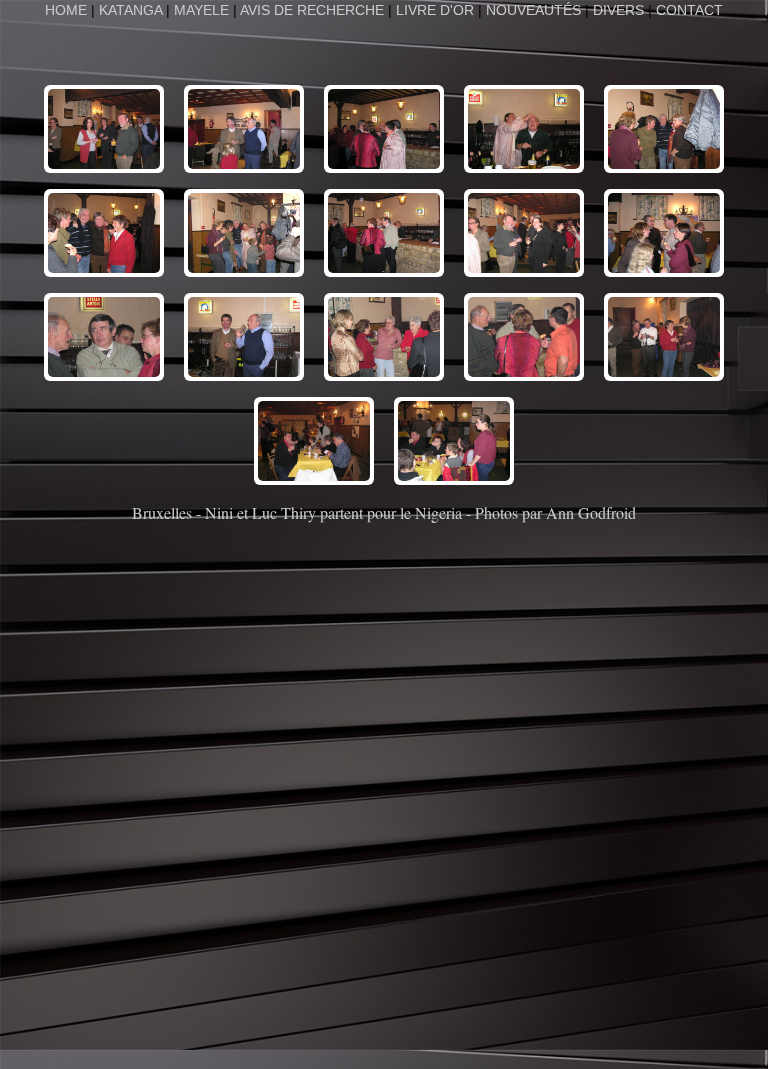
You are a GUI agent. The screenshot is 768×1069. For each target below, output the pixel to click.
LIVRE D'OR (435, 10)
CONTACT (689, 10)
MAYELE (201, 10)
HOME (68, 10)
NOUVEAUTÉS (533, 10)
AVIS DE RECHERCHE (312, 10)
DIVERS (618, 10)
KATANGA (130, 10)
